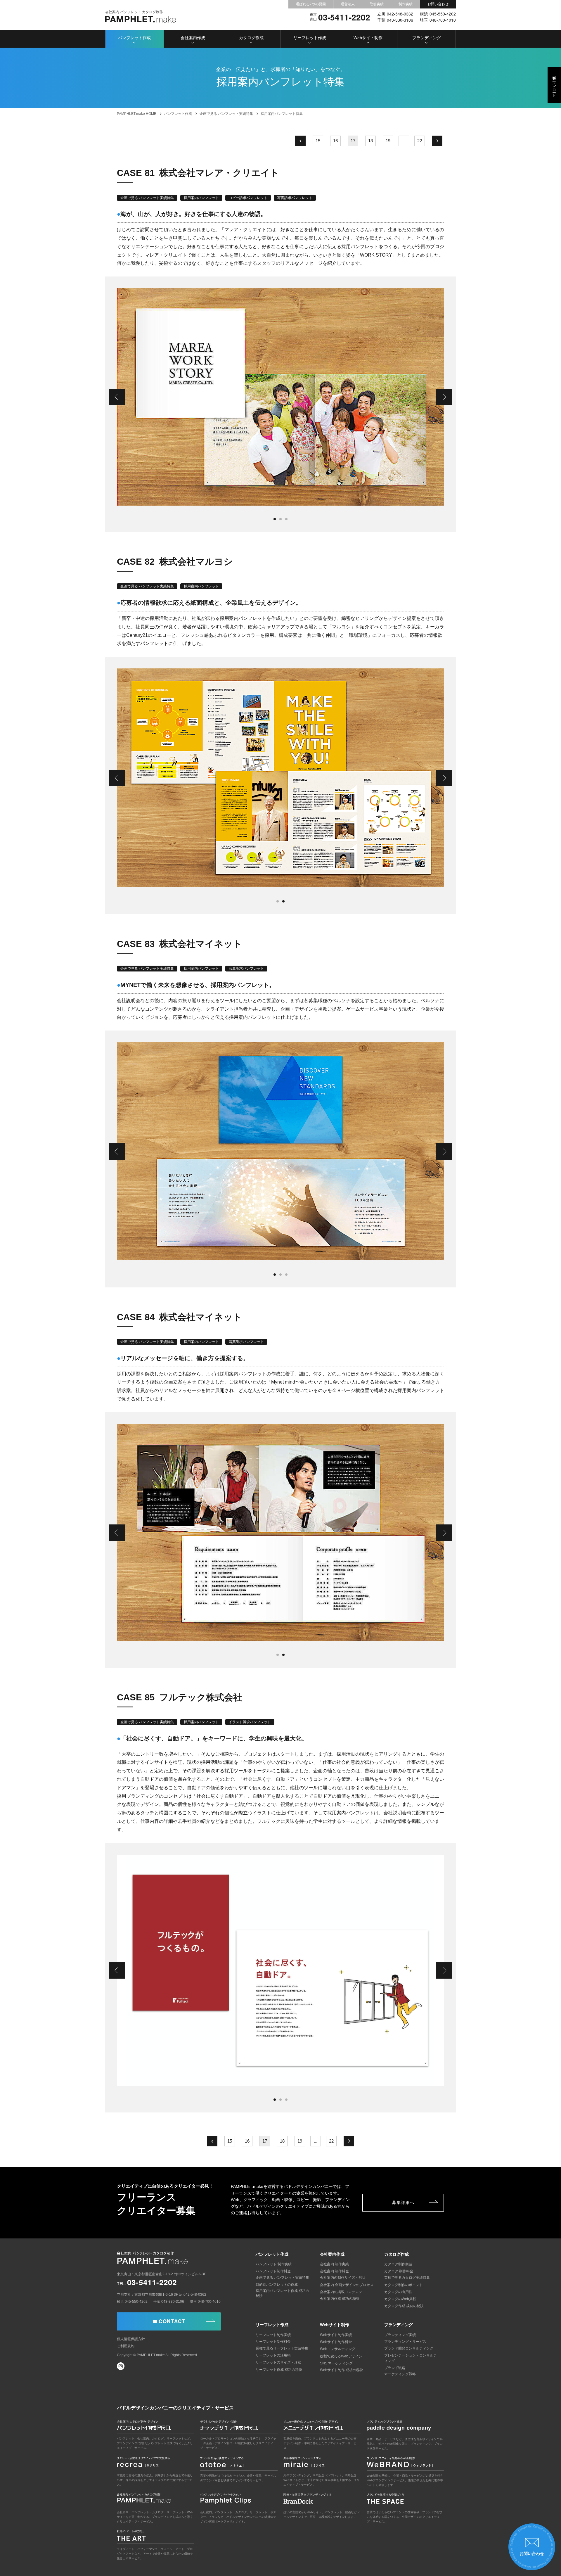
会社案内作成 (193, 38)
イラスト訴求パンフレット (250, 1722)
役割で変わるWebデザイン (341, 2356)
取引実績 (377, 4)
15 (318, 141)
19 (388, 141)
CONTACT (172, 2321)
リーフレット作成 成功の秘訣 (279, 2370)
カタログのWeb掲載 (400, 2299)
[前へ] (300, 141)
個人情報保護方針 (131, 2339)
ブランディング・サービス (405, 2342)
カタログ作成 (251, 38)
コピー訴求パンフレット (248, 198)
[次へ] (437, 141)
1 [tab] (275, 519)
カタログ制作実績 (398, 2264)
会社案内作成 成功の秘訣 (340, 2299)
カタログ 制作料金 (399, 2271)
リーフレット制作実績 (273, 2335)
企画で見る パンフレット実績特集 (147, 198)
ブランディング (427, 38)
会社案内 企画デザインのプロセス (347, 2285)
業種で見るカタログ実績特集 (407, 2278)
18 (370, 141)
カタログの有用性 (398, 2292)
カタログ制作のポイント (404, 2285)
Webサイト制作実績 (336, 2335)
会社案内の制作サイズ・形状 (343, 2278)
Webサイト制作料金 (336, 2342)
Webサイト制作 (368, 38)
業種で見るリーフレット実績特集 (282, 2348)
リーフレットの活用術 (273, 2355)
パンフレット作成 (134, 38)
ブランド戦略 (395, 2368)
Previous (117, 397)
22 (420, 141)
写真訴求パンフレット (295, 198)
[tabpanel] (280, 397)
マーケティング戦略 (400, 2374)
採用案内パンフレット (201, 198)
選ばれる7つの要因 (311, 4)
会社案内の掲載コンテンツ (341, 2292)
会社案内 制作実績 (334, 2264)
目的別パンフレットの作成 (277, 2285)
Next (444, 397)
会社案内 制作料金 (334, 2271)
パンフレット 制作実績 (274, 2264)
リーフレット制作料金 (273, 2342)
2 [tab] (280, 519)
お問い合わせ (438, 4)
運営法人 (348, 4)
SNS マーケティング (336, 2363)
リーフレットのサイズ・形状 (278, 2362)
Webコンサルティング (338, 2349)
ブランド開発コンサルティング (409, 2348)
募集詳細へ (403, 2202)
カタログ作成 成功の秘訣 (404, 2306)
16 (335, 141)
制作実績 (406, 4)
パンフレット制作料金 (273, 2271)
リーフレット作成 (310, 38)
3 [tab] (286, 519)
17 (353, 141)
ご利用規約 (126, 2346)
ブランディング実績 (400, 2335)
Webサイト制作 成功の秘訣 (342, 2370)
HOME (137, 114)
